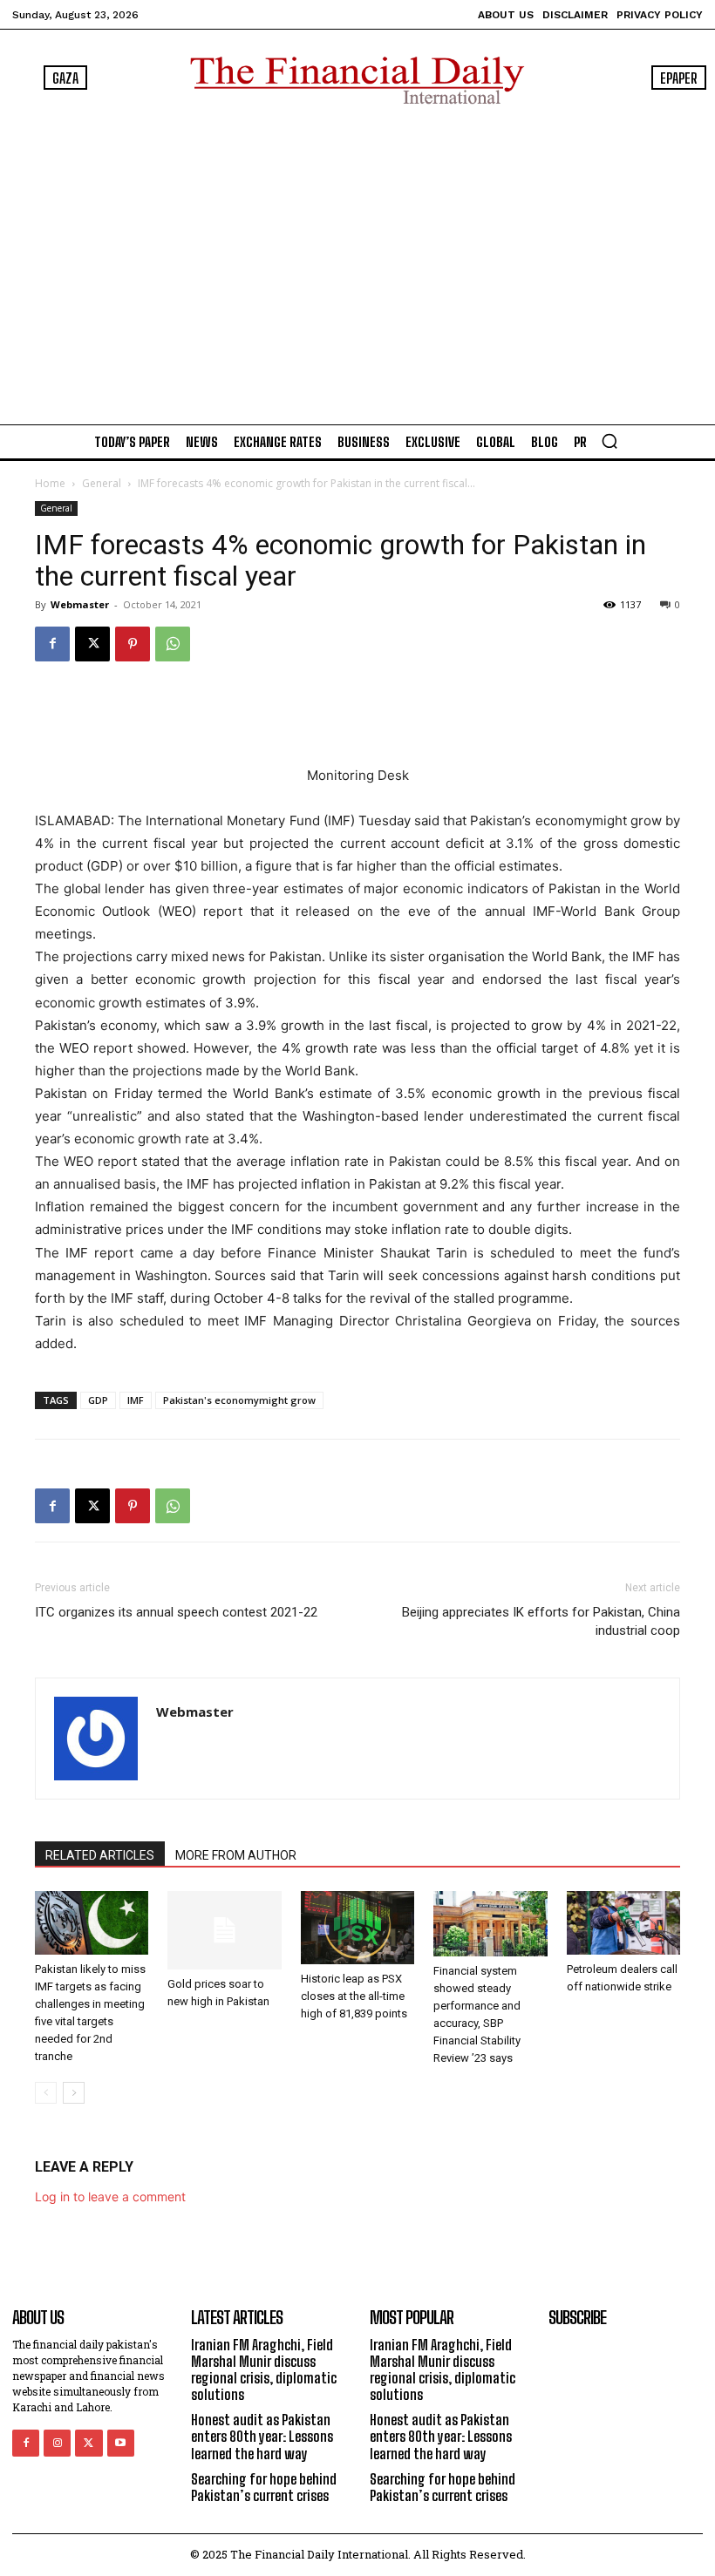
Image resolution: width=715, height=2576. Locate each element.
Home (50, 483)
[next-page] (74, 2093)
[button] (609, 441)
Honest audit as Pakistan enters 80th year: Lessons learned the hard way (262, 2436)
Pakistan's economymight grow (239, 1400)
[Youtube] (121, 2443)
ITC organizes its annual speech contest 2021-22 (176, 1612)
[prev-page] (46, 2093)
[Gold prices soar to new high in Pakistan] (224, 1930)
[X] (92, 644)
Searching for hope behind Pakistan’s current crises (264, 2487)
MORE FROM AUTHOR (236, 1855)
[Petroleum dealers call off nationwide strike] (623, 1923)
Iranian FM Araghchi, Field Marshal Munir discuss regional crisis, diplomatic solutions (264, 2370)
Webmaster (80, 604)
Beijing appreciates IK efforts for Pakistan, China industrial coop (541, 1621)
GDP (98, 1400)
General (102, 483)
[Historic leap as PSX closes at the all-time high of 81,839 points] (357, 1928)
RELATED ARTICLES (100, 1855)
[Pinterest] (133, 644)
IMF (136, 1400)
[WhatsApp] (173, 644)
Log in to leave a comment (110, 2196)
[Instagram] (57, 2443)
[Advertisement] (357, 261)
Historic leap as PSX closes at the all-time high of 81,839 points (354, 1996)
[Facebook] (52, 644)
